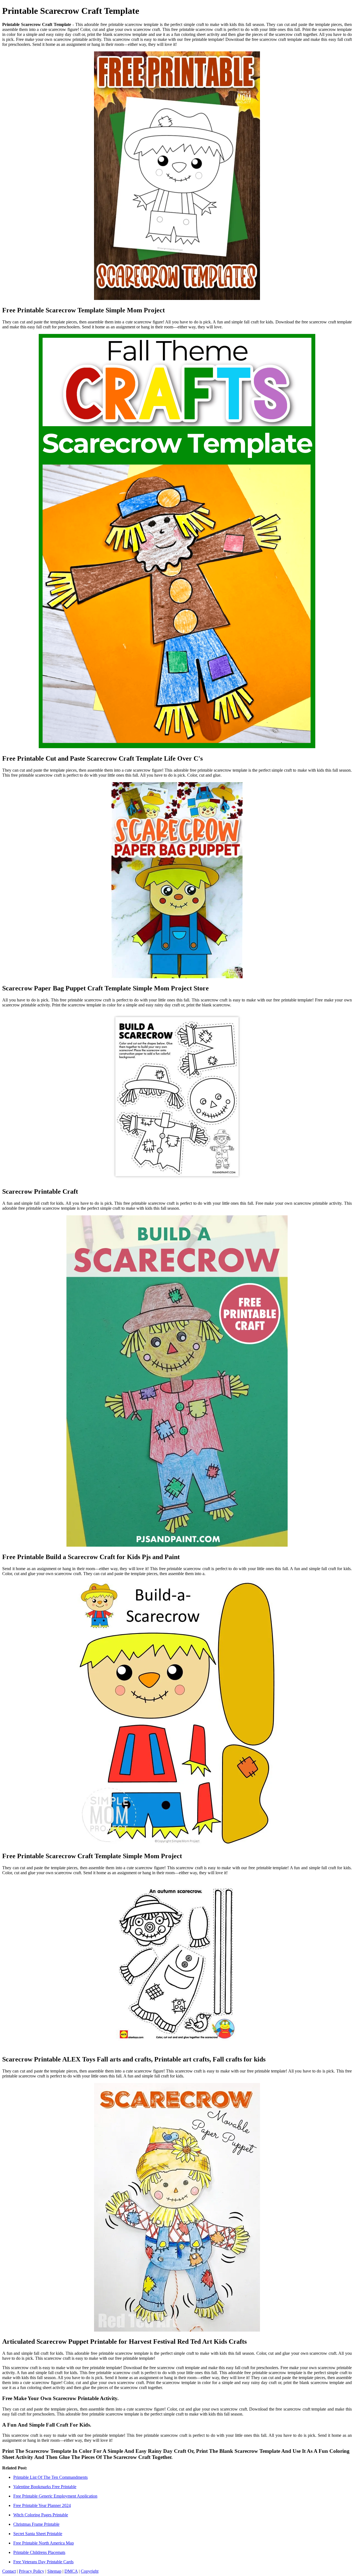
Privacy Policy (32, 2571)
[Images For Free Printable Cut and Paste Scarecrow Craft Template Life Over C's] (177, 542)
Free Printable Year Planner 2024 (42, 2505)
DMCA (71, 2571)
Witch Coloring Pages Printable (41, 2515)
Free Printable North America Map (44, 2543)
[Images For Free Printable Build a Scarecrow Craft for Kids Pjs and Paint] (177, 1381)
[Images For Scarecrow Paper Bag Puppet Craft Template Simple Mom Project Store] (177, 881)
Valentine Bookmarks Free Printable (45, 2487)
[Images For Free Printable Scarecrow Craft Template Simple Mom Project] (177, 1714)
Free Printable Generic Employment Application (55, 2496)
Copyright (90, 2571)
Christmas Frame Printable (36, 2524)
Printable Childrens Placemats (39, 2552)
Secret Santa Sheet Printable (38, 2534)
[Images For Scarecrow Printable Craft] (177, 1097)
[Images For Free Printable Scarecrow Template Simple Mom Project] (177, 176)
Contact (9, 2571)
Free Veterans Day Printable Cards (43, 2562)
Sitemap (54, 2571)
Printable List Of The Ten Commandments (50, 2477)
